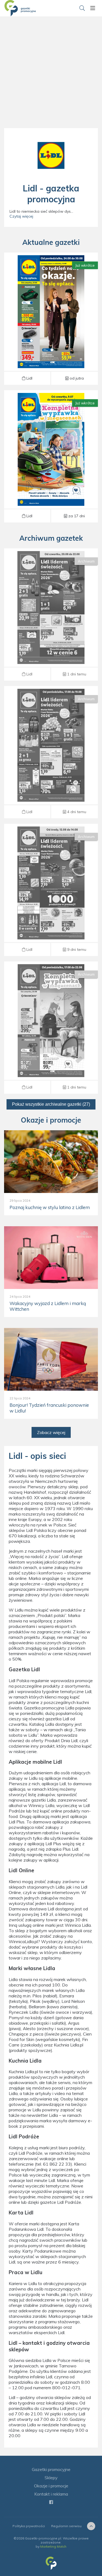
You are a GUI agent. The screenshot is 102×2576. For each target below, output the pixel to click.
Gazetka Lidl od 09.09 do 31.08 (51, 456)
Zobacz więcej (51, 1432)
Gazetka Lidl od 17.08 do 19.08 (51, 752)
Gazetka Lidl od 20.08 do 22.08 (51, 615)
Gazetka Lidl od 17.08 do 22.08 (51, 1028)
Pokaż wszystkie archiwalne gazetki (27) (51, 1104)
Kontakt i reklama (51, 2494)
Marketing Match (53, 2546)
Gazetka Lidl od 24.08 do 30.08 (51, 318)
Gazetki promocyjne (51, 2469)
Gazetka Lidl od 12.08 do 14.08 (51, 890)
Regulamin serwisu (66, 2526)
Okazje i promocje (51, 2486)
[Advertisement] (51, 78)
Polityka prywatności (29, 2526)
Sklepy (51, 2478)
